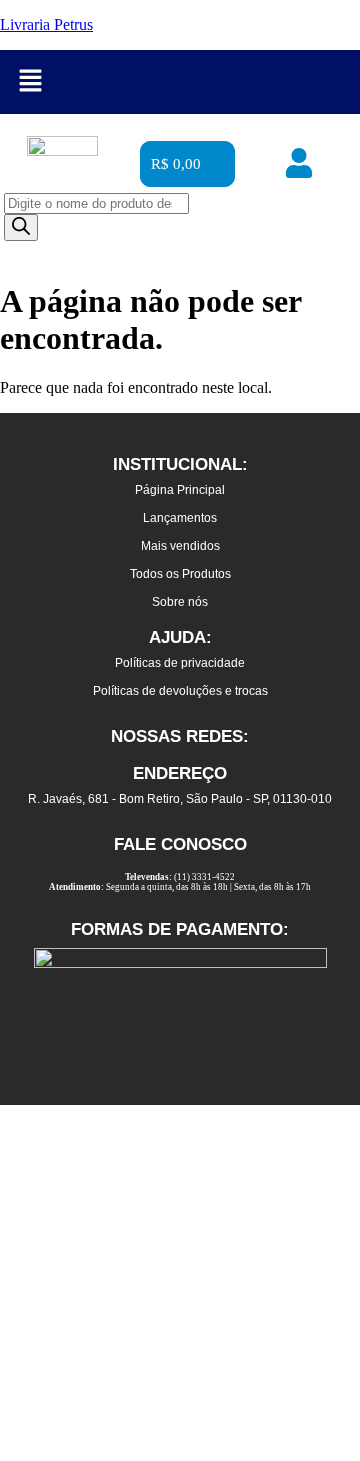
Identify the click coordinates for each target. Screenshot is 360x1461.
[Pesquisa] (21, 227)
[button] (30, 82)
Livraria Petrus (46, 24)
